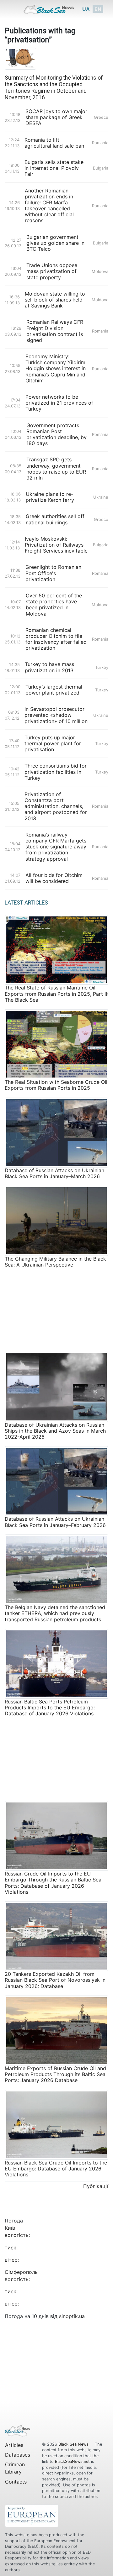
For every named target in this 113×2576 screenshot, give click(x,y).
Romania (100, 143)
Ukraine (101, 497)
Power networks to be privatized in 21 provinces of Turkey (59, 403)
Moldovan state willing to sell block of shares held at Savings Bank (55, 300)
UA (86, 9)
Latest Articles (26, 903)
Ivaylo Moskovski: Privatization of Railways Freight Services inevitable (56, 545)
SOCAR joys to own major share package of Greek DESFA (56, 117)
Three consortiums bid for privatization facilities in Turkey (56, 772)
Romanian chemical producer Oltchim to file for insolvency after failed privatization (56, 639)
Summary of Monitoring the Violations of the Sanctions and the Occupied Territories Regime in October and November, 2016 (54, 88)
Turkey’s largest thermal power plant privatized (54, 690)
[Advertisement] (56, 1309)
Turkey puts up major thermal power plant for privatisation (53, 744)
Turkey (102, 667)
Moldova (100, 271)
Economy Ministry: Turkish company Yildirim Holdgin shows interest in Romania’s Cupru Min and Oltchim (56, 369)
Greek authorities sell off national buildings (55, 519)
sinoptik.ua (72, 2316)
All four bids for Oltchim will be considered (54, 878)
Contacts (16, 2482)
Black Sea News (74, 2444)
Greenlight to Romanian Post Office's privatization (53, 573)
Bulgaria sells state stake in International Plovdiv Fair (54, 168)
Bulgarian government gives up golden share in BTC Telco (55, 243)
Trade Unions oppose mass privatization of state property (52, 271)
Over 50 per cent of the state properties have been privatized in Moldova (54, 605)
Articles (14, 2445)
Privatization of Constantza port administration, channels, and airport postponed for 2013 (56, 806)
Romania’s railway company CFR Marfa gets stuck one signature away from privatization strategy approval (56, 847)
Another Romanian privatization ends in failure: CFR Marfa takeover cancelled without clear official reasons (49, 206)
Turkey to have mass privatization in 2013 (49, 667)
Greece (101, 117)
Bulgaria (101, 168)
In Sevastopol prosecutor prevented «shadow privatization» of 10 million (56, 715)
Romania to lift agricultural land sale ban (54, 143)
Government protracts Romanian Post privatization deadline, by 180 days (56, 435)
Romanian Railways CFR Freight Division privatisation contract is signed (55, 331)
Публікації (96, 2186)
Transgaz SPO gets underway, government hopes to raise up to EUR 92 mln (56, 469)
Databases (18, 2455)
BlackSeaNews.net (72, 2461)
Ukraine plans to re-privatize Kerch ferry (50, 497)
